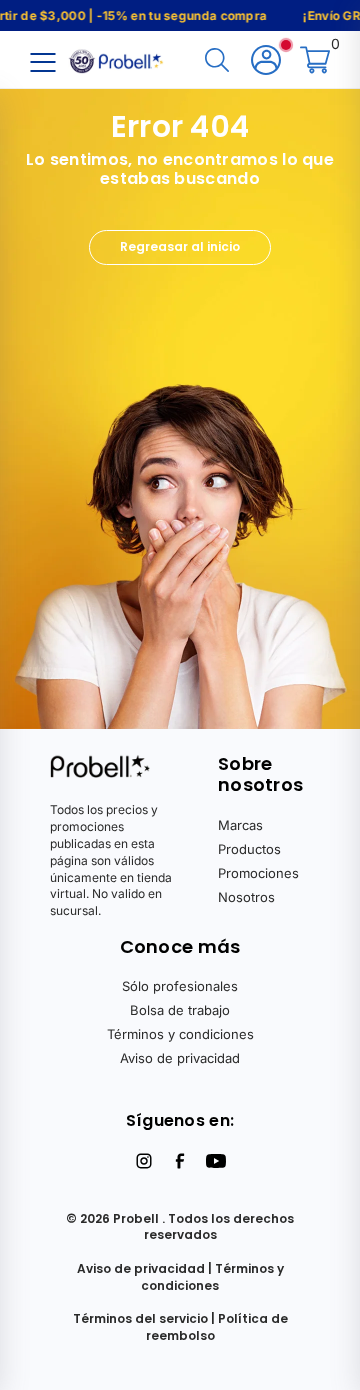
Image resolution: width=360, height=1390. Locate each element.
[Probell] (118, 59)
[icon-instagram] (144, 1161)
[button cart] (315, 61)
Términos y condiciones (180, 1034)
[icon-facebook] (180, 1161)
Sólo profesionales (180, 986)
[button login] (266, 61)
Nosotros (246, 897)
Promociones (258, 873)
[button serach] (217, 61)
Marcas (240, 825)
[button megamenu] (42, 61)
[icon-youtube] (216, 1161)
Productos (249, 849)
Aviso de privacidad (180, 1058)
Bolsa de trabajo (180, 1010)
